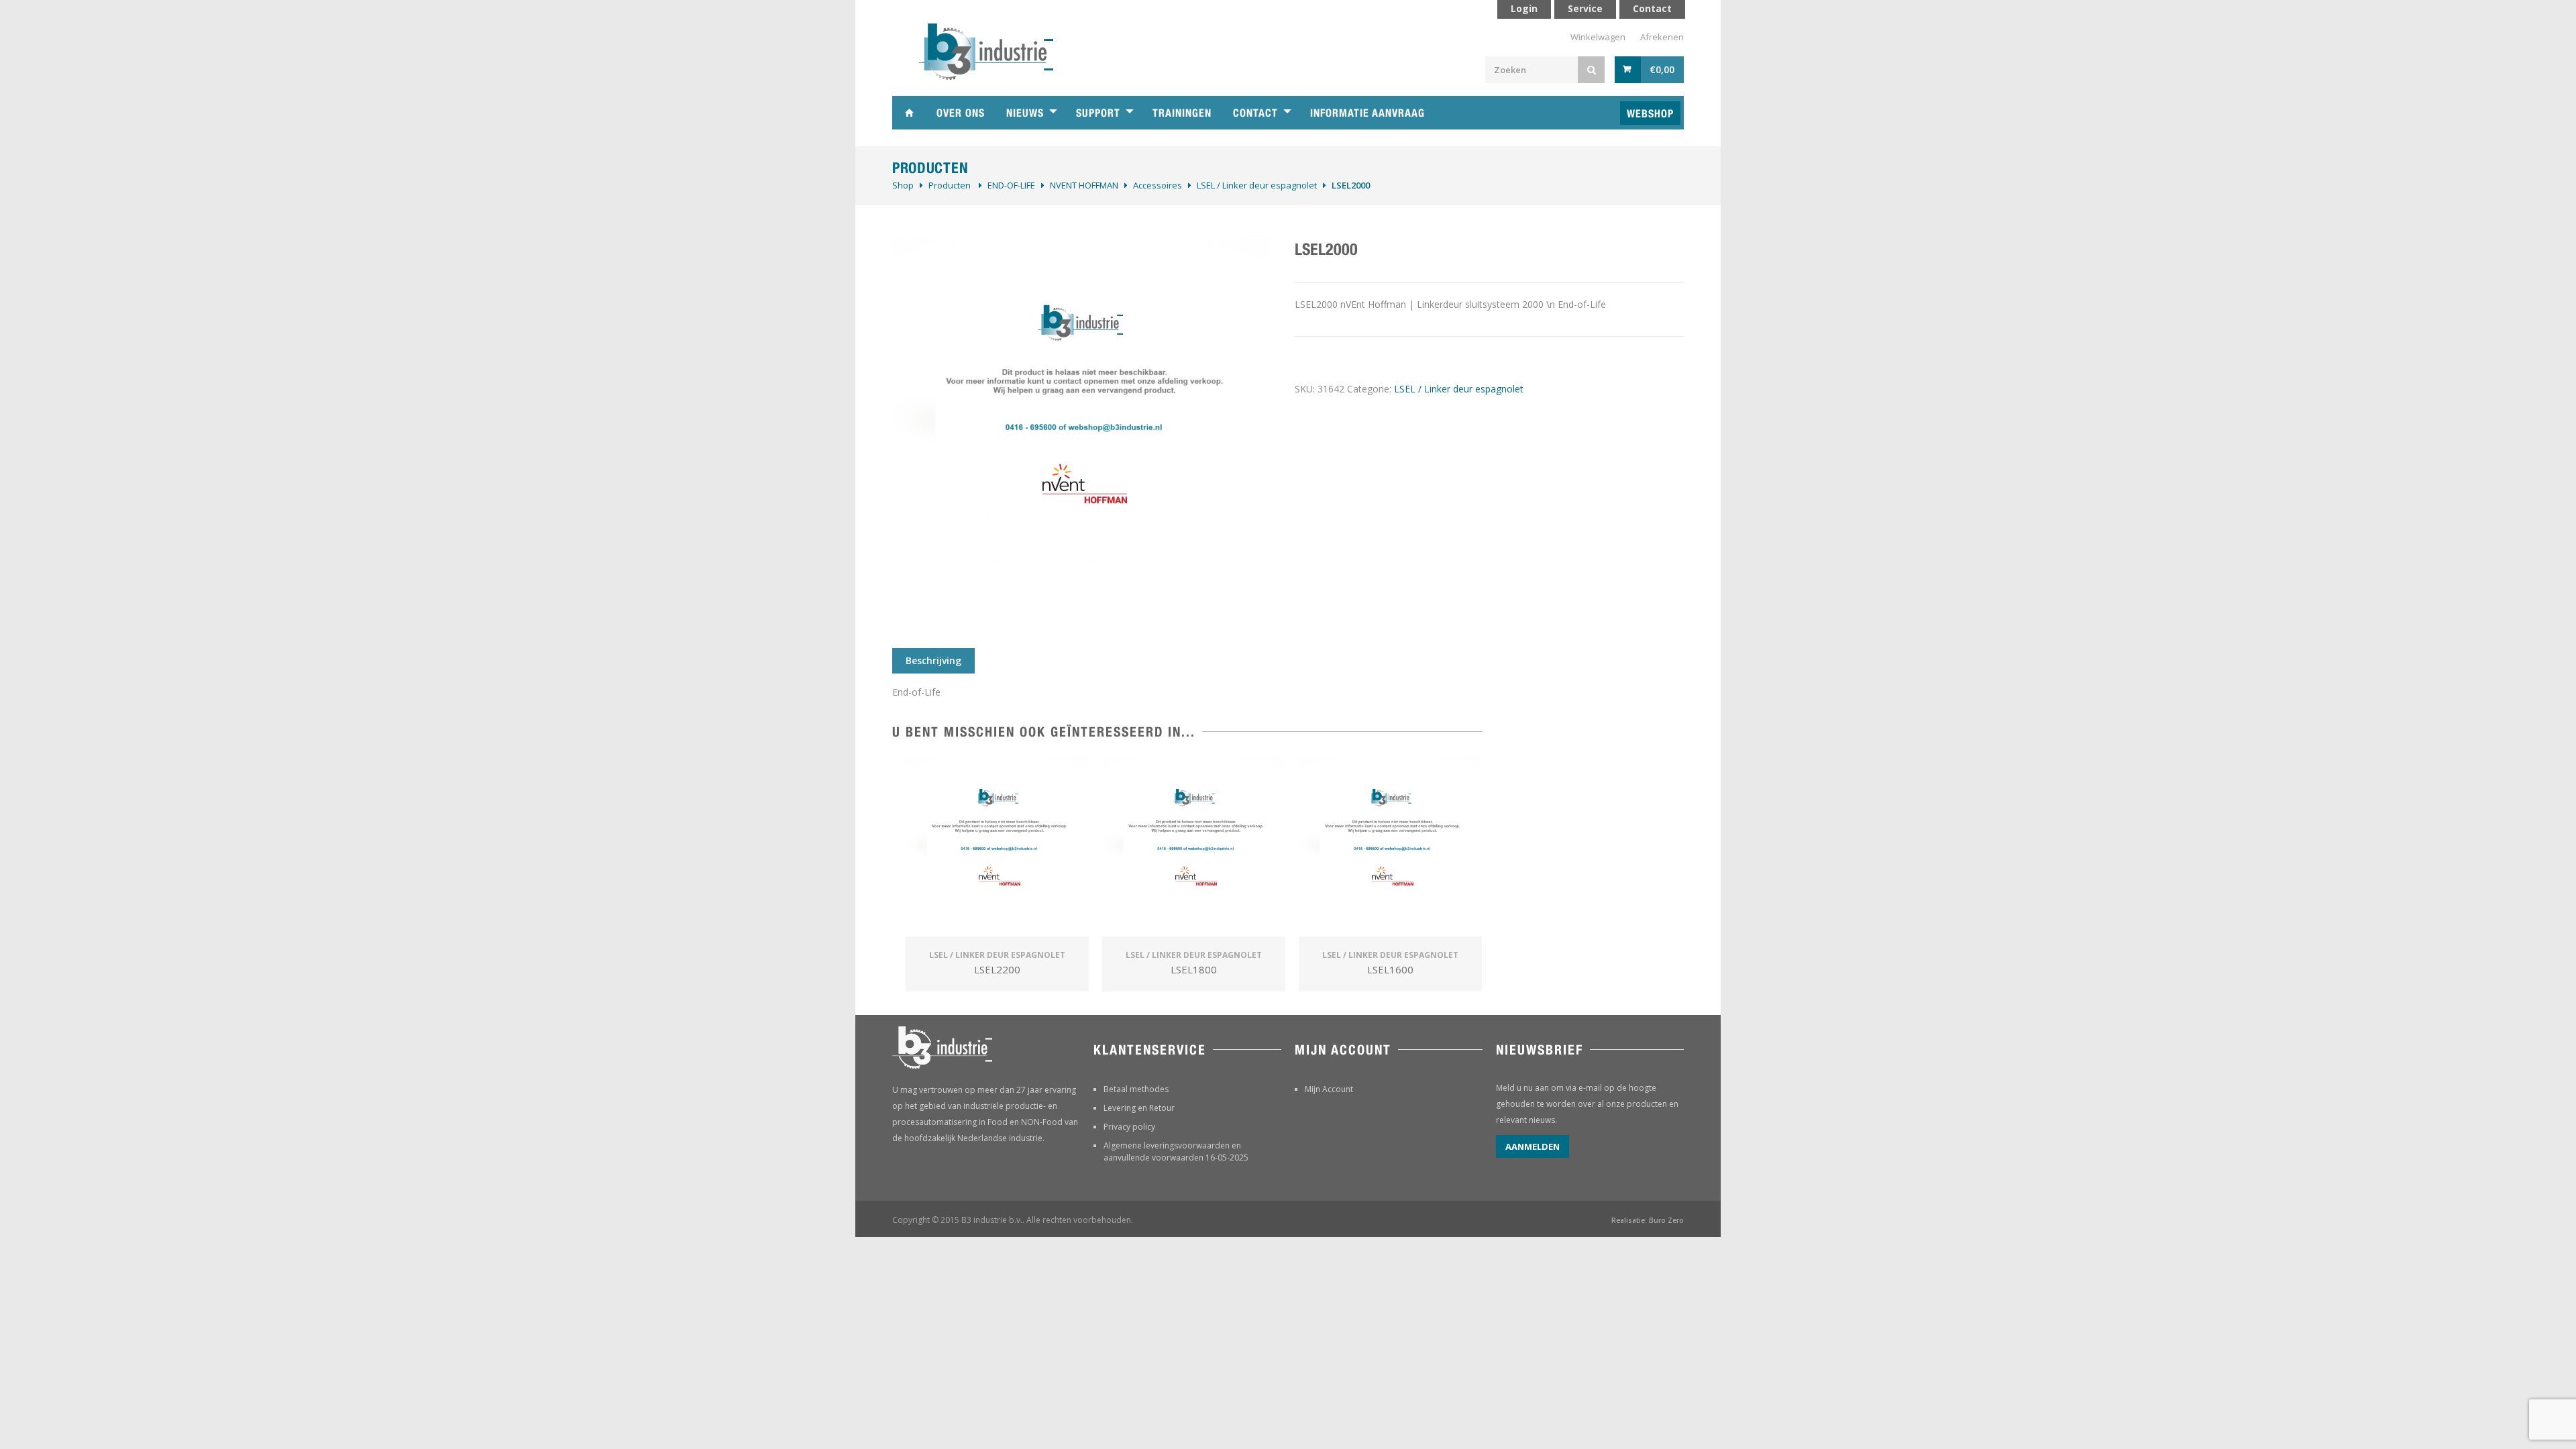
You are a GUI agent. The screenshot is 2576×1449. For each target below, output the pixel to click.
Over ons (961, 113)
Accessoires (1158, 185)
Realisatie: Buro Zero (1648, 1220)
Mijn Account (1329, 1089)
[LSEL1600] (1390, 848)
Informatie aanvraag (1367, 113)
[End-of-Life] (1080, 427)
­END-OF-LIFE (1011, 185)
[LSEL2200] (997, 848)
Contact (1255, 113)
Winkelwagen (1598, 37)
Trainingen (1182, 113)
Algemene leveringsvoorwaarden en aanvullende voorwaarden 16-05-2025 (1176, 1151)
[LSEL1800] (1194, 848)
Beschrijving (933, 660)
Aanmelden (1533, 1146)
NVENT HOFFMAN (1084, 185)
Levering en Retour (1139, 1108)
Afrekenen (1662, 37)
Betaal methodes (1136, 1089)
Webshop (1650, 114)
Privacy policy (1129, 1127)
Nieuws (1025, 113)
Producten (950, 185)
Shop (903, 185)
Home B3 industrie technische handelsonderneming (909, 113)
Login (1524, 8)
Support (1098, 113)
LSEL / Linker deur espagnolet (1257, 185)
